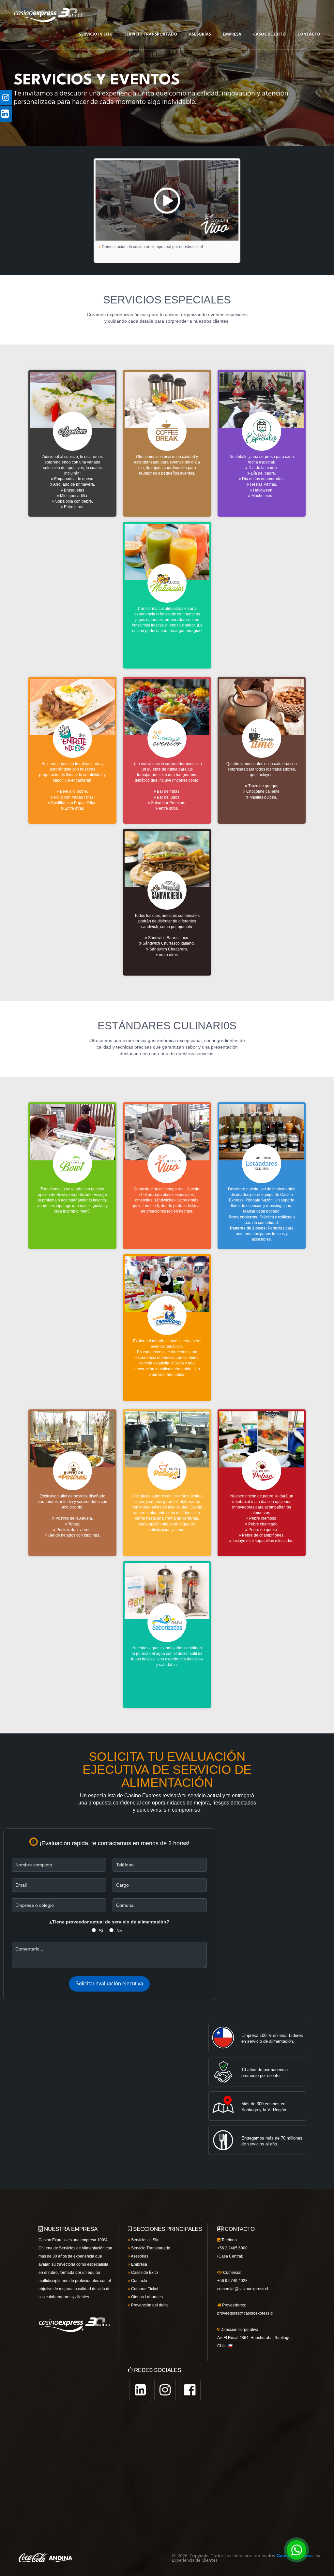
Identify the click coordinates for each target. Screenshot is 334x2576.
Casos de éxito (269, 34)
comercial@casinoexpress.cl (243, 2289)
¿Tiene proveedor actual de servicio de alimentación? (109, 1922)
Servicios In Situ (145, 2240)
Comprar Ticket (144, 2289)
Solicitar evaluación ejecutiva (109, 1984)
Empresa (232, 34)
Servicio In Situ (96, 34)
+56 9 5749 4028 (232, 2281)
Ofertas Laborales (146, 2297)
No (119, 1931)
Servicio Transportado (151, 34)
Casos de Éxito (144, 2273)
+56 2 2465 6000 (232, 2248)
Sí (101, 1931)
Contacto (309, 34)
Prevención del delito (149, 2305)
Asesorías (200, 34)
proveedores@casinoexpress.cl (245, 2313)
